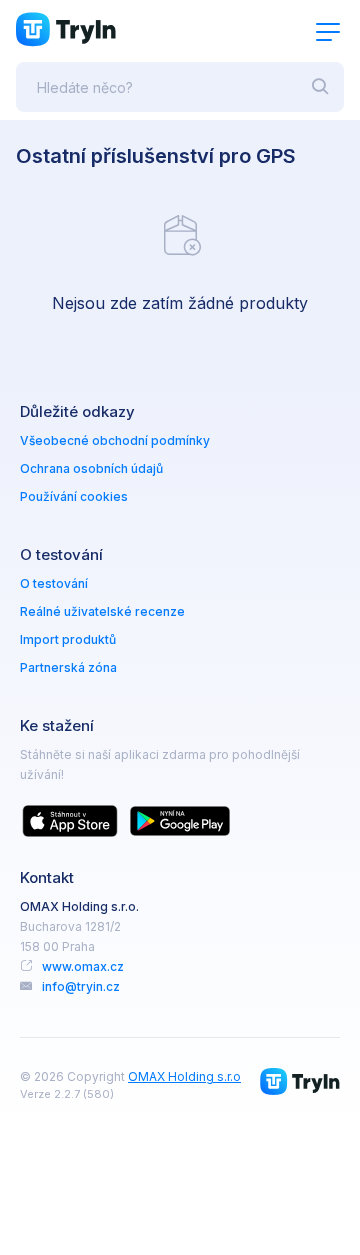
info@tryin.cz (81, 986)
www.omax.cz (83, 966)
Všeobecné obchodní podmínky (115, 440)
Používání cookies (74, 496)
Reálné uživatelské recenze (102, 611)
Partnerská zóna (68, 667)
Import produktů (68, 639)
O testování (54, 583)
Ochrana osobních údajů (91, 468)
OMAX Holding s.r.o (184, 1076)
